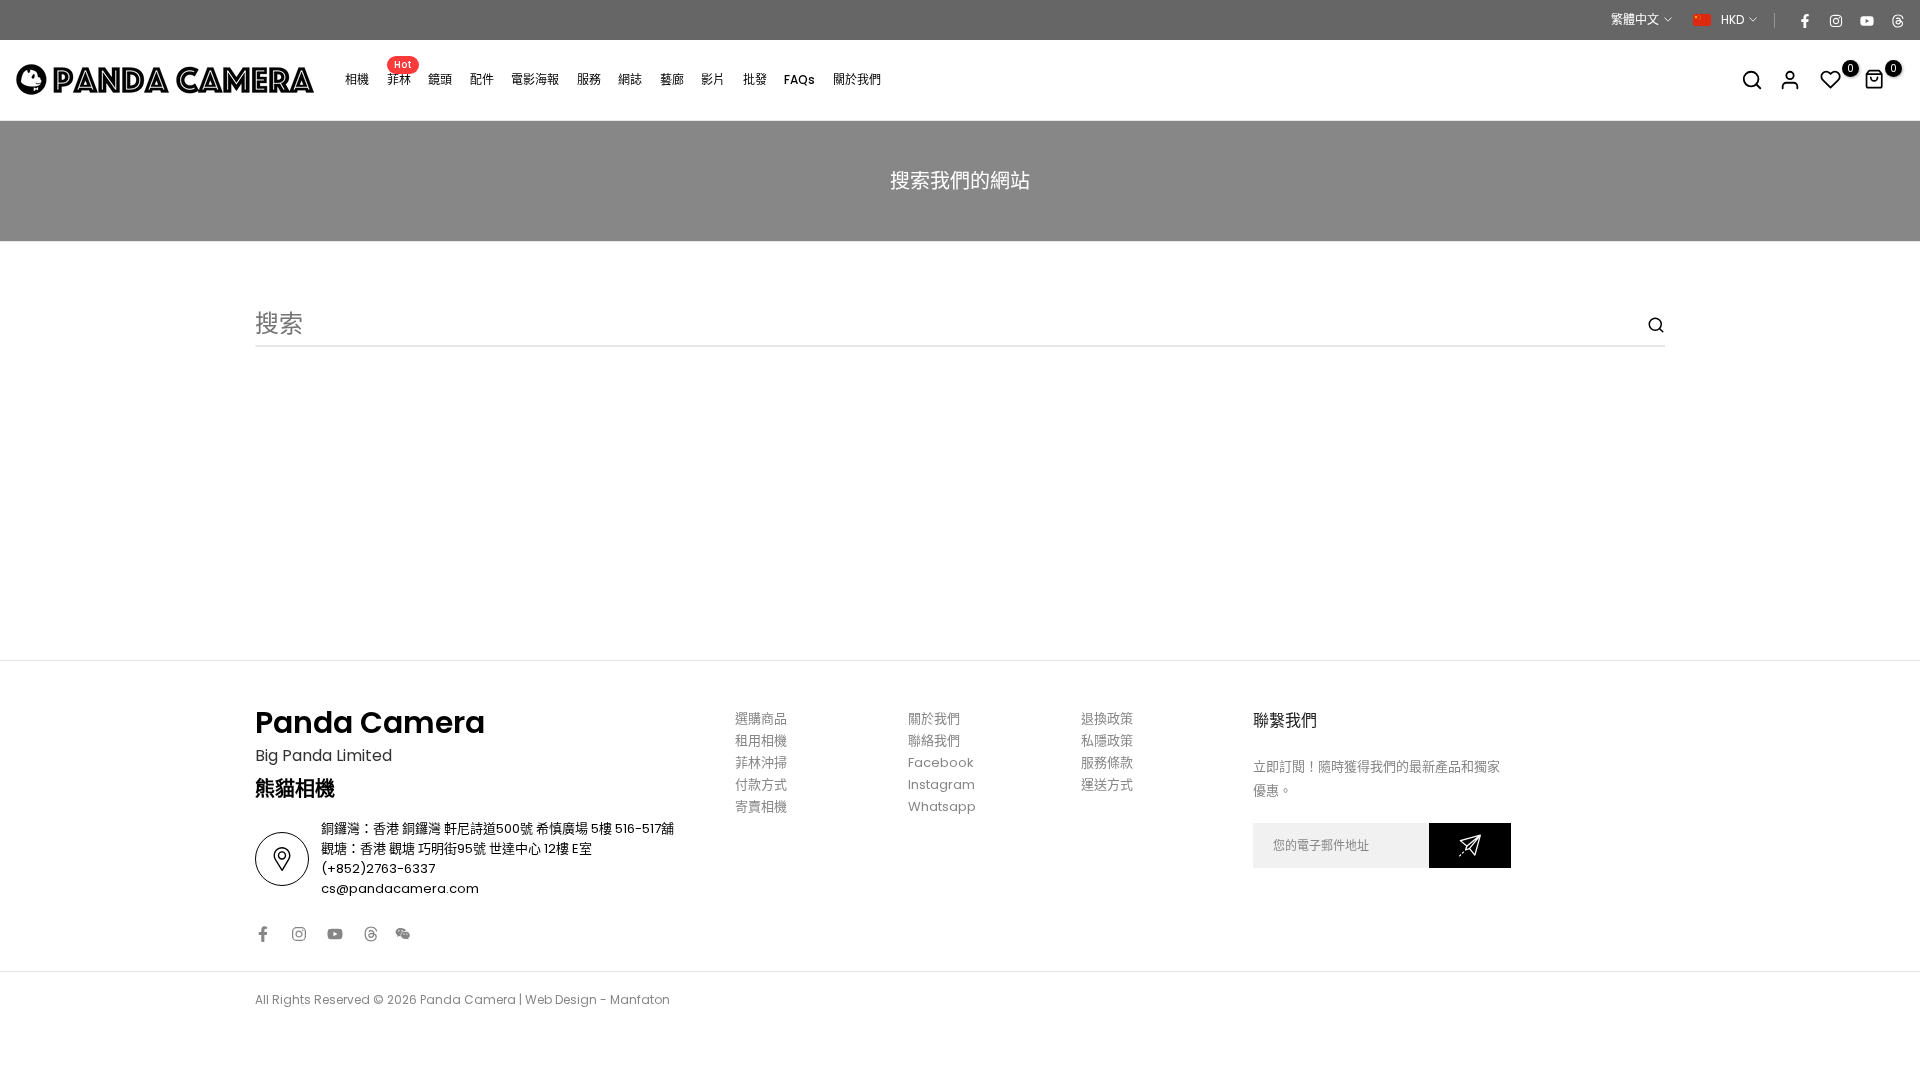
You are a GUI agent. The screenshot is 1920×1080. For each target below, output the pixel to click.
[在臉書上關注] (1804, 20)
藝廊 (672, 79)
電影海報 (535, 79)
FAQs (799, 79)
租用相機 (761, 740)
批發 (755, 79)
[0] (1831, 80)
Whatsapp (942, 806)
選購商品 (761, 718)
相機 (357, 79)
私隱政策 (1107, 740)
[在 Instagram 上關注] (1835, 20)
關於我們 (857, 79)
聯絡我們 (934, 740)
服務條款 (1107, 762)
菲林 (400, 78)
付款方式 (761, 784)
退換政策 (1107, 718)
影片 (713, 79)
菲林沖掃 (761, 762)
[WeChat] (403, 934)
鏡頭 (440, 79)
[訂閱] (1470, 845)
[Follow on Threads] (1897, 20)
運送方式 (1107, 784)
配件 (482, 79)
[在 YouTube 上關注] (1866, 20)
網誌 (630, 79)
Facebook (941, 762)
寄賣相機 (761, 806)
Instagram (941, 784)
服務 (589, 79)
